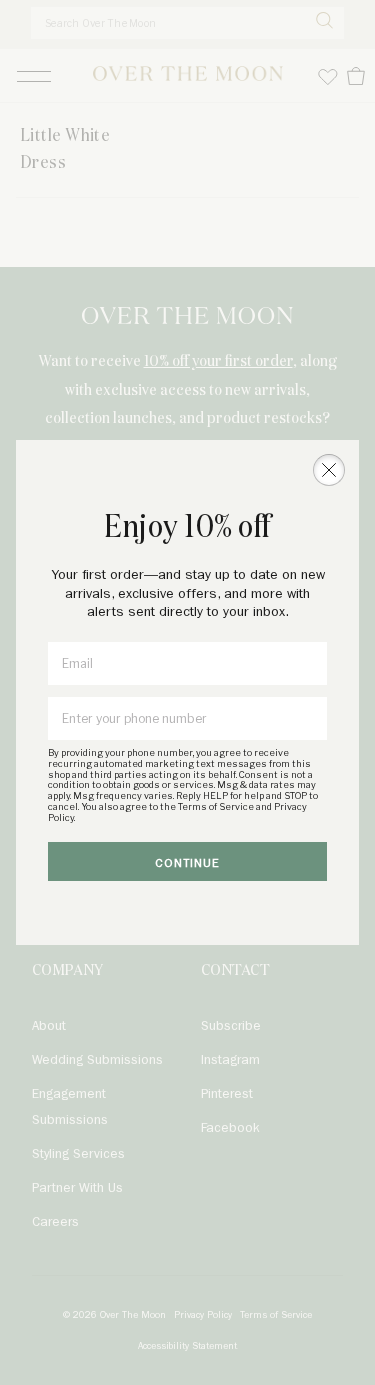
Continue (187, 863)
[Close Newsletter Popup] (329, 470)
